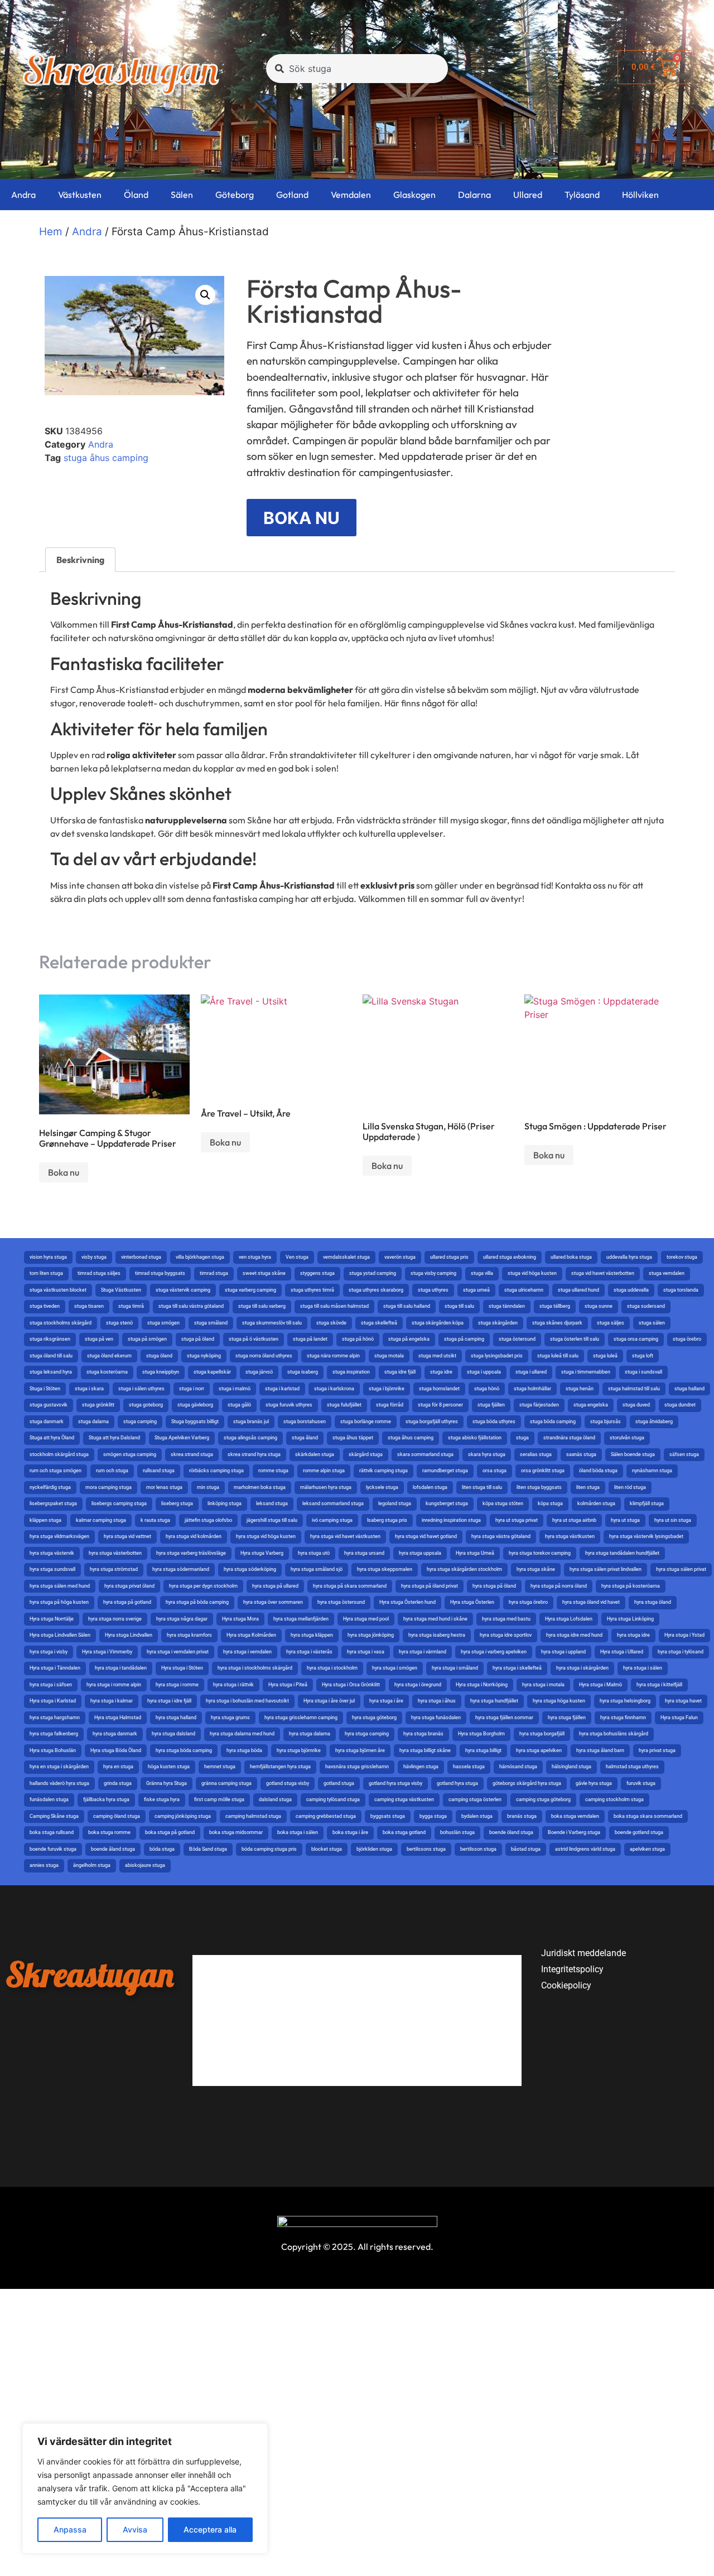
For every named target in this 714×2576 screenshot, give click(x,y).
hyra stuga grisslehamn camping (301, 1718)
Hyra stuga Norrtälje (52, 1619)
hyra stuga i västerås (309, 1652)
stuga (522, 1438)
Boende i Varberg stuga (574, 1832)
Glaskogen (414, 195)
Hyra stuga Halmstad (118, 1718)
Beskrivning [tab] (80, 560)
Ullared (528, 195)
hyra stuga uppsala (420, 1553)
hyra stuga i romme (177, 1685)
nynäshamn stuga (652, 1471)
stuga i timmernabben (586, 1372)
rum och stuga (112, 1471)
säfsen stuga (684, 1454)
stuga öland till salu (51, 1356)
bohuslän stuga (457, 1832)
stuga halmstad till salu (634, 1389)
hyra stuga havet (683, 1701)
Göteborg (235, 195)
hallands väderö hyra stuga (59, 1783)
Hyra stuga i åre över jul (329, 1701)
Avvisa (135, 2529)
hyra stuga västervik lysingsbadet (646, 1536)
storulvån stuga (627, 1438)
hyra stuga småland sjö (317, 1569)
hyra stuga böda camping (184, 1750)
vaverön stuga (400, 1257)
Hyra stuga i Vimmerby (107, 1652)
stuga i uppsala (484, 1372)
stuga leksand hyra (51, 1372)
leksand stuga (272, 1503)
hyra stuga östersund (341, 1602)
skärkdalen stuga (315, 1454)
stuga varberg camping (250, 1290)
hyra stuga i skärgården (582, 1668)
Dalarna (474, 195)
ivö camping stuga (332, 1520)
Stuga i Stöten (45, 1389)
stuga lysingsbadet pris (497, 1356)
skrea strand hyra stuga (254, 1454)
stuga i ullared (531, 1372)
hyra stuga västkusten (570, 1536)
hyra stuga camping (367, 1734)
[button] (205, 295)
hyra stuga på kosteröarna (631, 1586)
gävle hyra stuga (594, 1783)
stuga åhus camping (106, 458)
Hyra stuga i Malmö (600, 1685)
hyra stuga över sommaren (273, 1602)
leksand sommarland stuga (333, 1503)
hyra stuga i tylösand (681, 1652)
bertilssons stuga (426, 1849)
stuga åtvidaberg (654, 1422)
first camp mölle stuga (219, 1799)
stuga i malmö (235, 1389)
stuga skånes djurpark (557, 1323)
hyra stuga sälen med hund (60, 1586)
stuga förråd (390, 1405)
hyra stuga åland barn (600, 1750)
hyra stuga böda (244, 1750)
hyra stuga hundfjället (494, 1701)
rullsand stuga (159, 1471)
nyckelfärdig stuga (50, 1487)
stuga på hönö (358, 1339)
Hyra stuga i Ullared (622, 1652)
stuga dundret (680, 1405)
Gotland (292, 195)
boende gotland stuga (639, 1832)
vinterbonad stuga (141, 1257)
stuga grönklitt (98, 1405)
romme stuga (273, 1471)
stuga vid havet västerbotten (603, 1273)
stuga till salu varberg (262, 1306)
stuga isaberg (303, 1372)
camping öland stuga (117, 1816)
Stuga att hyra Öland (52, 1438)
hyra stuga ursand (364, 1553)
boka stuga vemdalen (575, 1816)
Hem (51, 232)
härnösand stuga (518, 1767)
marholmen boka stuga (260, 1487)
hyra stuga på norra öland (559, 1586)
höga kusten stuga (169, 1767)
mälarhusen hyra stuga (326, 1487)
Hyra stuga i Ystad (684, 1635)
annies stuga (44, 1865)
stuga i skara (89, 1389)
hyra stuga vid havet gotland (426, 1536)
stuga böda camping (553, 1422)
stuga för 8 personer (440, 1405)
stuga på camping (464, 1339)
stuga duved (636, 1405)
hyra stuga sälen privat (681, 1569)
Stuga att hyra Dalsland (114, 1438)
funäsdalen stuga (49, 1799)
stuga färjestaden (539, 1405)
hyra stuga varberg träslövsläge (191, 1553)
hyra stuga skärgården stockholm (464, 1569)
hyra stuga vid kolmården (194, 1536)
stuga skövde (331, 1323)
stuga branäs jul (251, 1422)
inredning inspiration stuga (451, 1520)
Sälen (182, 195)
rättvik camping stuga (383, 1471)
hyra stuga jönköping (371, 1635)
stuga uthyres (433, 1290)
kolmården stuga (596, 1503)
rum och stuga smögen (56, 1471)
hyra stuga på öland (494, 1586)
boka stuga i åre (350, 1832)
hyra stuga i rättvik (233, 1685)
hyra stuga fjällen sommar (504, 1718)
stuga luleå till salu (558, 1356)
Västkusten (80, 195)
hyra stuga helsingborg (625, 1701)
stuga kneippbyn (161, 1372)
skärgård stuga (366, 1454)
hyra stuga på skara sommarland (350, 1586)
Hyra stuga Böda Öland (116, 1750)
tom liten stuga (46, 1273)
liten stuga (588, 1487)
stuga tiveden (45, 1306)
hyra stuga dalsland (173, 1734)
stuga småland (211, 1323)
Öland (136, 195)
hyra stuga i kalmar (112, 1701)
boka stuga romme (109, 1832)
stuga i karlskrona (334, 1389)
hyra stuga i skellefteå (517, 1668)
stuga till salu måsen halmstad (334, 1306)
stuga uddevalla (631, 1290)
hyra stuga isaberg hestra (437, 1635)
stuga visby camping (433, 1273)
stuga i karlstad (282, 1389)
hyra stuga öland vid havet (591, 1602)
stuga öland (159, 1356)
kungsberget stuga (447, 1503)
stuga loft (643, 1356)
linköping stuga (225, 1503)
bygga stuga (433, 1816)
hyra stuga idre (633, 1635)
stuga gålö (239, 1405)
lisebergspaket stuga (53, 1503)
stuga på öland (198, 1339)
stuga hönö (487, 1389)
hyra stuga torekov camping (540, 1553)
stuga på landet (310, 1339)
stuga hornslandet (439, 1389)
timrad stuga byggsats (160, 1273)
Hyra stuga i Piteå (288, 1685)
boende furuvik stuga (53, 1849)
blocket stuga (327, 1849)
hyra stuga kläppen (312, 1635)
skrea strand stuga (192, 1454)
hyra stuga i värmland (423, 1652)
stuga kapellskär (212, 1372)
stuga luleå (605, 1356)
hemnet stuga (220, 1767)
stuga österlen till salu (575, 1339)
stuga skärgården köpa (438, 1323)
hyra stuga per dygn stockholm (203, 1586)
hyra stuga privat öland (129, 1586)
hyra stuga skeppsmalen (385, 1569)
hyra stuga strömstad (114, 1569)
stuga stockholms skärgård (61, 1323)
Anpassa (70, 2529)
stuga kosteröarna (107, 1372)
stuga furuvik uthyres (289, 1405)
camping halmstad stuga (253, 1816)
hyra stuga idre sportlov (506, 1635)
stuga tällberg (555, 1306)
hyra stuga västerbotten (115, 1553)
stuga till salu (459, 1306)
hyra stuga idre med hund (574, 1635)
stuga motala (389, 1356)
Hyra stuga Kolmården (251, 1635)
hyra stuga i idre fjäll (169, 1701)
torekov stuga (682, 1257)
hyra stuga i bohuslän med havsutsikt (247, 1701)
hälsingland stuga (571, 1767)
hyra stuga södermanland (181, 1569)
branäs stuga (522, 1816)
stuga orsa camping (636, 1339)
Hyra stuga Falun (679, 1718)
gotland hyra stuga (457, 1783)
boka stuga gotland (404, 1832)
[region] (145, 2488)
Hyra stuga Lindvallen (129, 1635)
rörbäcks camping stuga (216, 1471)
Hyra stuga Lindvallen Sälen (60, 1635)
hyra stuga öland (653, 1602)
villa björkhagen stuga (200, 1257)
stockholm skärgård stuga (59, 1454)
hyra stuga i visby (49, 1652)
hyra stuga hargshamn (55, 1718)
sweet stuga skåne (264, 1273)
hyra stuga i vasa (366, 1652)
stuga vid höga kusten (532, 1273)
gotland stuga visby (288, 1783)
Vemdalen (351, 195)
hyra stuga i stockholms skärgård (255, 1668)
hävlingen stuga (421, 1767)
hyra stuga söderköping (250, 1569)
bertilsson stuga (478, 1849)
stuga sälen (652, 1323)
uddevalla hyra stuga (629, 1257)
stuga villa (482, 1273)
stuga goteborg (146, 1405)
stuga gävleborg (195, 1405)
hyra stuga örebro (528, 1602)
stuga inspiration (351, 1372)
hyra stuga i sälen (643, 1668)
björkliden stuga (374, 1849)
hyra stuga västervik (52, 1553)
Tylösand (582, 195)
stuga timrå (131, 1306)
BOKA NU (301, 518)
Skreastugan (120, 70)
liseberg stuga (177, 1503)
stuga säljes (611, 1323)
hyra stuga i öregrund (418, 1685)
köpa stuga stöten (503, 1503)
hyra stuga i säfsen (51, 1685)
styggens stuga (317, 1273)
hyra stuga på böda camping (197, 1602)
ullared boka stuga (571, 1257)
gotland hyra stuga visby (395, 1783)
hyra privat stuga (657, 1750)
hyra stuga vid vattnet (127, 1536)
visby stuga (94, 1257)
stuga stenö (119, 1323)
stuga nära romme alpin (333, 1356)
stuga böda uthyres (494, 1422)
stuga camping (140, 1422)
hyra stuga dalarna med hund (242, 1734)
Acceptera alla (210, 2529)
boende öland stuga (511, 1832)
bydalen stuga (477, 1816)
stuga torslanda (681, 1290)
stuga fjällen (491, 1405)
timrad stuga (214, 1273)
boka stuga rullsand (52, 1832)
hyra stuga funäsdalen (436, 1718)
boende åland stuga (113, 1849)
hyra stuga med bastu (506, 1619)
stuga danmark (47, 1422)
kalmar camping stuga (101, 1520)
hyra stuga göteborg (374, 1718)
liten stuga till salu (482, 1487)
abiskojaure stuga (145, 1865)
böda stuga (162, 1849)
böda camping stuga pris (269, 1849)
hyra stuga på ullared (275, 1586)
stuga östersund (517, 1339)
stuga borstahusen (305, 1422)
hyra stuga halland (176, 1718)
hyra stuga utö (314, 1553)
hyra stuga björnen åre (360, 1750)
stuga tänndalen (507, 1306)
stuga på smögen (147, 1339)
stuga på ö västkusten (254, 1339)
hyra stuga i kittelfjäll (659, 1685)
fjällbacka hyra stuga (106, 1799)
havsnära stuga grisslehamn (357, 1767)
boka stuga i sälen (298, 1832)
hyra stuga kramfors (189, 1635)
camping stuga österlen (475, 1799)
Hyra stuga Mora (240, 1619)
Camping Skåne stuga (54, 1816)
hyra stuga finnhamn (623, 1718)
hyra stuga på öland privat (430, 1586)
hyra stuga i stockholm (332, 1668)
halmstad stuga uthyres (632, 1767)
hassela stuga (469, 1767)
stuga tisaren (89, 1306)
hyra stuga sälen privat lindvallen (606, 1569)
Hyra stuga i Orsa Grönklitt (351, 1685)
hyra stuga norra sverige (115, 1619)
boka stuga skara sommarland (648, 1816)
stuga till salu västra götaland (191, 1306)
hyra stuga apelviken (539, 1750)
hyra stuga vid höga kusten (266, 1536)
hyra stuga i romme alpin (114, 1685)
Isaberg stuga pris (387, 1520)
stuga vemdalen (667, 1273)
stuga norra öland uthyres (264, 1356)
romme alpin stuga (324, 1471)
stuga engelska (591, 1405)
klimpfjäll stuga (647, 1503)
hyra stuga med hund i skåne (435, 1619)
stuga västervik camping (183, 1290)
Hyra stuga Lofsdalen (569, 1619)
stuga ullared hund (578, 1290)
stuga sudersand (646, 1306)
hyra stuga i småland (455, 1668)
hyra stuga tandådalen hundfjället (622, 1553)
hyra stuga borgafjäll (542, 1734)
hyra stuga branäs (423, 1734)
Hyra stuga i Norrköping (482, 1685)
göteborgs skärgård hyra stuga (527, 1783)
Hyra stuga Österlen (472, 1602)
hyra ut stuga (625, 1520)
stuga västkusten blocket (58, 1290)
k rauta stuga (155, 1520)
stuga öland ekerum (109, 1356)
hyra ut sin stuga (673, 1520)
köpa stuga (550, 1503)
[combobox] (357, 69)
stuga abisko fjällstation (475, 1438)
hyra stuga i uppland (563, 1652)
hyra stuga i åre (386, 1701)
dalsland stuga (275, 1799)
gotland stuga (339, 1783)
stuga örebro (687, 1339)
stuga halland (689, 1389)
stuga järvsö (259, 1372)
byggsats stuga (388, 1816)
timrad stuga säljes (99, 1273)
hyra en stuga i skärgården (59, 1767)
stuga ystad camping (373, 1273)
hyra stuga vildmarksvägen (59, 1536)
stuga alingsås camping (250, 1438)
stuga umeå (476, 1290)
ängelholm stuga (92, 1865)
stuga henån (580, 1389)
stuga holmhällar (532, 1389)
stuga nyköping (204, 1356)
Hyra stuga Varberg (262, 1553)
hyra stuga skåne (536, 1569)
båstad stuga (526, 1849)
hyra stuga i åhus (437, 1701)
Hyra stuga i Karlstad (53, 1701)
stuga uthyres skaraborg (376, 1290)
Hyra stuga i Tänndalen (55, 1668)
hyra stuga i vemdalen (247, 1652)
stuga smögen (163, 1323)
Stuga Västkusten (121, 1290)
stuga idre (441, 1372)
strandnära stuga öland (569, 1438)
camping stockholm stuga (614, 1799)
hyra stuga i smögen (395, 1668)
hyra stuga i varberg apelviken (494, 1652)
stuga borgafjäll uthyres (432, 1422)
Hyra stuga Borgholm (481, 1734)
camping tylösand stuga (333, 1799)
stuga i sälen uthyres (141, 1389)
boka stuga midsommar (236, 1832)
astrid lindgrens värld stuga (585, 1849)
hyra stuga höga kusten (559, 1701)
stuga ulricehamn (524, 1290)
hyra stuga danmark (115, 1734)
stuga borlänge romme (366, 1422)
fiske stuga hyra (162, 1799)
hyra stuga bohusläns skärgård (614, 1734)
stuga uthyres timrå (312, 1290)
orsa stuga (495, 1471)
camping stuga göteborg (543, 1799)
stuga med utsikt (437, 1356)
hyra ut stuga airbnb (574, 1520)
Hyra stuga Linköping (630, 1619)
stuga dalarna (93, 1422)
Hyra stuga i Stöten (182, 1668)
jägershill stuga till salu (272, 1520)
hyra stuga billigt (483, 1750)
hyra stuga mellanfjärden (301, 1619)
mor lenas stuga (164, 1487)
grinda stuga (118, 1783)
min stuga (208, 1487)
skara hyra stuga (487, 1454)
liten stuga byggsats (539, 1487)
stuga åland (305, 1438)
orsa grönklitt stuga (543, 1471)
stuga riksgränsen (50, 1339)
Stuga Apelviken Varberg (182, 1438)
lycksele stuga (382, 1487)
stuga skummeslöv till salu (272, 1323)
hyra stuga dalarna (310, 1734)
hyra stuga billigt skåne (425, 1750)
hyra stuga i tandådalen (121, 1668)
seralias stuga (536, 1454)
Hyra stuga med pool (366, 1619)
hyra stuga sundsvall (52, 1569)
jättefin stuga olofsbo (208, 1520)
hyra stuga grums (230, 1718)
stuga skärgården (498, 1323)
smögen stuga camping (130, 1454)
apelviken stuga (647, 1849)
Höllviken (640, 195)
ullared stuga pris (449, 1257)
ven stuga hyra (255, 1257)
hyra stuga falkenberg (54, 1734)
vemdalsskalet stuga (346, 1257)
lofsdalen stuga (430, 1487)
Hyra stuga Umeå (475, 1553)
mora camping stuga (108, 1487)
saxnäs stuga (581, 1454)
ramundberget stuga (445, 1471)
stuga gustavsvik (49, 1405)
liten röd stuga (630, 1487)
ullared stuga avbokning (510, 1257)
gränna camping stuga (226, 1783)
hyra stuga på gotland (127, 1602)
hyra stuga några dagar (182, 1619)
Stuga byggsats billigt (195, 1422)
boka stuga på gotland (170, 1832)
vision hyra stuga (48, 1257)
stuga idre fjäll (400, 1372)
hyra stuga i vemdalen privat (178, 1652)
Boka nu (64, 1172)
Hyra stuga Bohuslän (53, 1750)
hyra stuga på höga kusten (59, 1602)
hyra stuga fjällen (567, 1718)
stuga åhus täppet (353, 1438)
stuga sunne (599, 1306)
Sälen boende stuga (633, 1454)
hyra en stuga (118, 1767)
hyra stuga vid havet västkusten (345, 1536)
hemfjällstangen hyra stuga (280, 1767)
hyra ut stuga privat (517, 1520)
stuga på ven (99, 1339)
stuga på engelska (409, 1339)
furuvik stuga (641, 1783)
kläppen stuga (45, 1520)
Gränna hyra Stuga (167, 1783)
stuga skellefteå (379, 1323)
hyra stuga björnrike (299, 1750)
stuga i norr (192, 1389)
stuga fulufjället (344, 1405)
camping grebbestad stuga (326, 1816)
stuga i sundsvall (643, 1372)
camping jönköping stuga (183, 1816)
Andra (23, 195)
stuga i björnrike (387, 1389)
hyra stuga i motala (543, 1685)
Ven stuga (297, 1257)
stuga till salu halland (407, 1306)
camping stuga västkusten (404, 1799)
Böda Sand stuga (208, 1849)
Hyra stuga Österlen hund (407, 1602)
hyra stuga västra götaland (501, 1536)
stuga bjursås (606, 1422)
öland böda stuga (598, 1471)
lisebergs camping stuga (119, 1503)
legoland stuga (395, 1503)
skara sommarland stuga (425, 1454)
